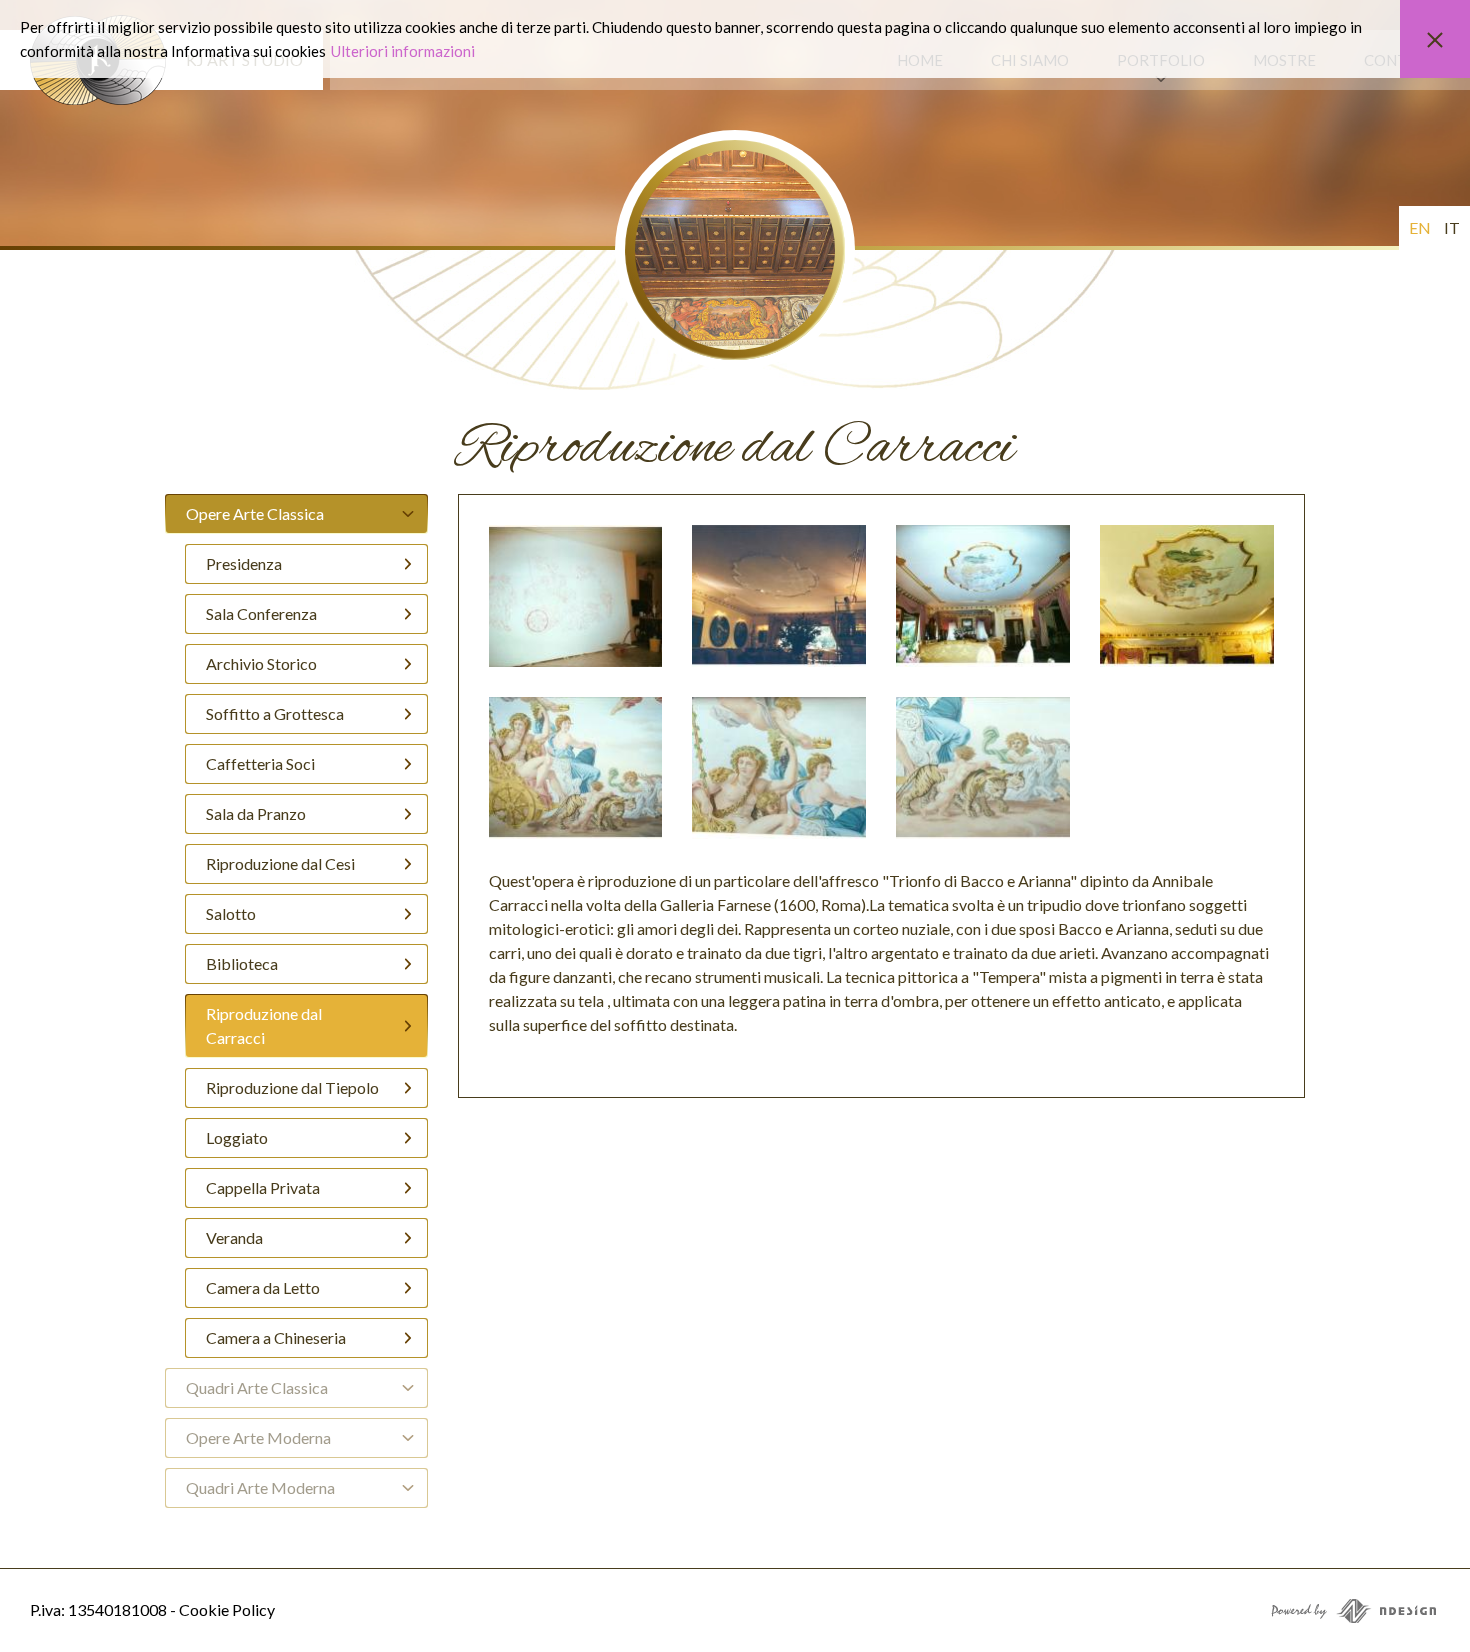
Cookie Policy (227, 1609)
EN (1420, 227)
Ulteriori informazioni (403, 51)
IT (1452, 227)
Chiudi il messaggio (1435, 39)
